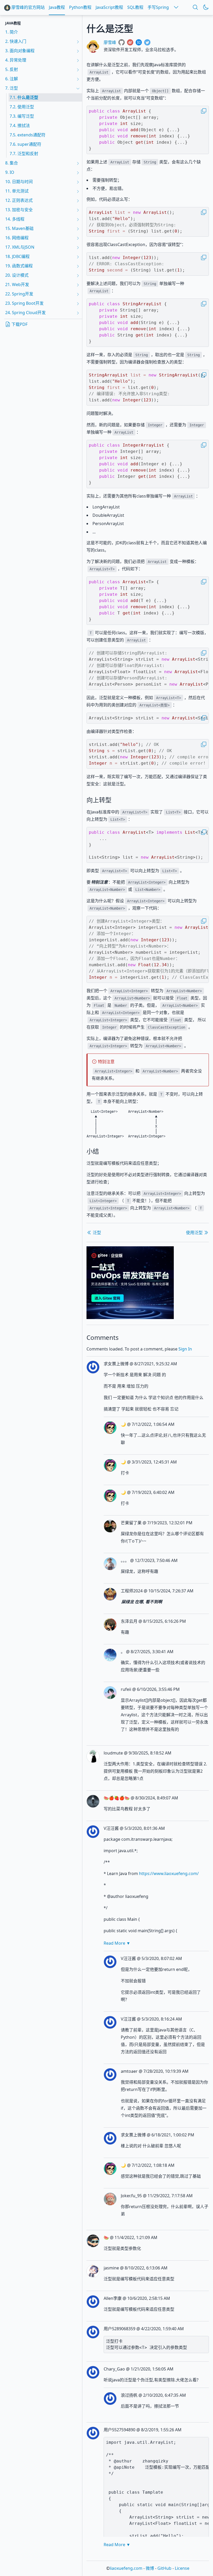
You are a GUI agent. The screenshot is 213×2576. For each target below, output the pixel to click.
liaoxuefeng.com (126, 2568)
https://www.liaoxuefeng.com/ (169, 1873)
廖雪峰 (110, 42)
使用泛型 (195, 1233)
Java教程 (57, 7)
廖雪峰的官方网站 (28, 7)
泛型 (96, 1233)
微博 (150, 2568)
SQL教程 (135, 7)
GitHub (164, 2568)
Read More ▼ (117, 1943)
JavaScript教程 (109, 7)
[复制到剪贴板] (204, 111)
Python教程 (80, 7)
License (182, 2568)
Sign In (185, 1349)
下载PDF (19, 324)
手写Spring (158, 7)
